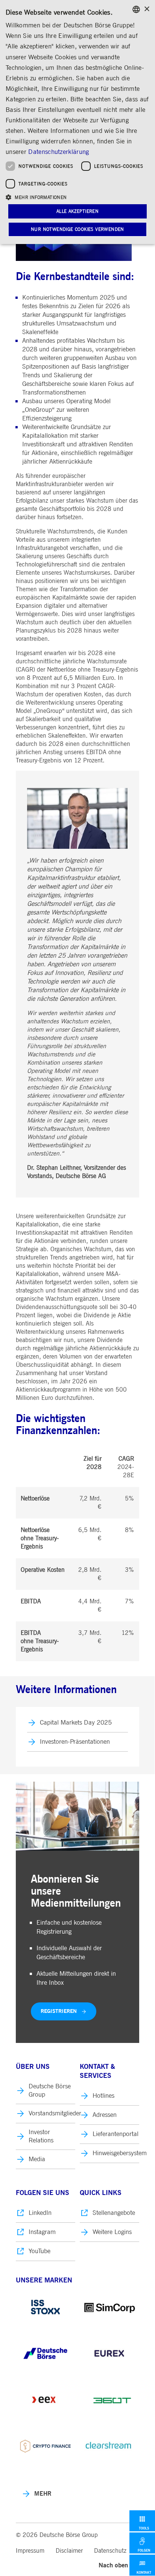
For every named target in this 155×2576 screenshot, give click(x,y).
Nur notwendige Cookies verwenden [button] (77, 229)
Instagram (42, 2232)
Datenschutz (110, 2551)
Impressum (30, 2551)
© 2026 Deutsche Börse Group (57, 2535)
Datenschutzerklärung (59, 152)
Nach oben (113, 2565)
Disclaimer (69, 2551)
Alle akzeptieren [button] (77, 211)
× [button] (147, 9)
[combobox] (136, 9)
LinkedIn (40, 2213)
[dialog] (77, 122)
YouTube (40, 2251)
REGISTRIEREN (59, 2011)
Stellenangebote (114, 2213)
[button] (77, 197)
